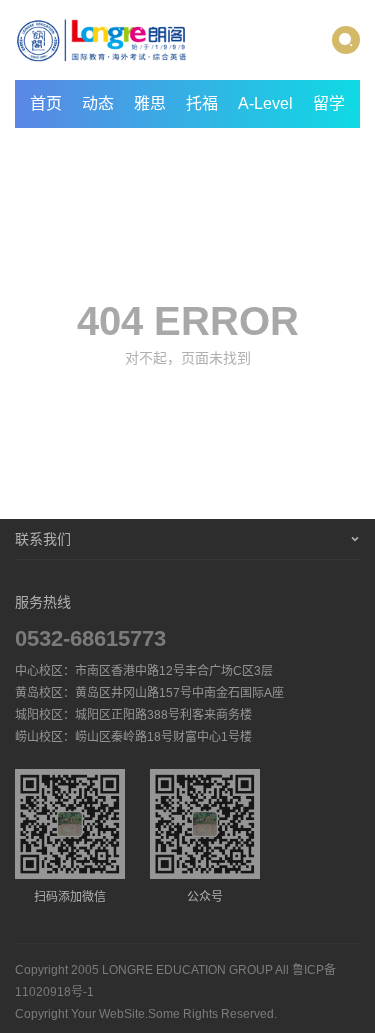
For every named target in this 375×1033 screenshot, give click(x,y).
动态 (98, 103)
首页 (46, 103)
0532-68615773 (90, 638)
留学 (329, 103)
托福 (202, 103)
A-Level (265, 103)
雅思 (150, 103)
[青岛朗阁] (101, 40)
